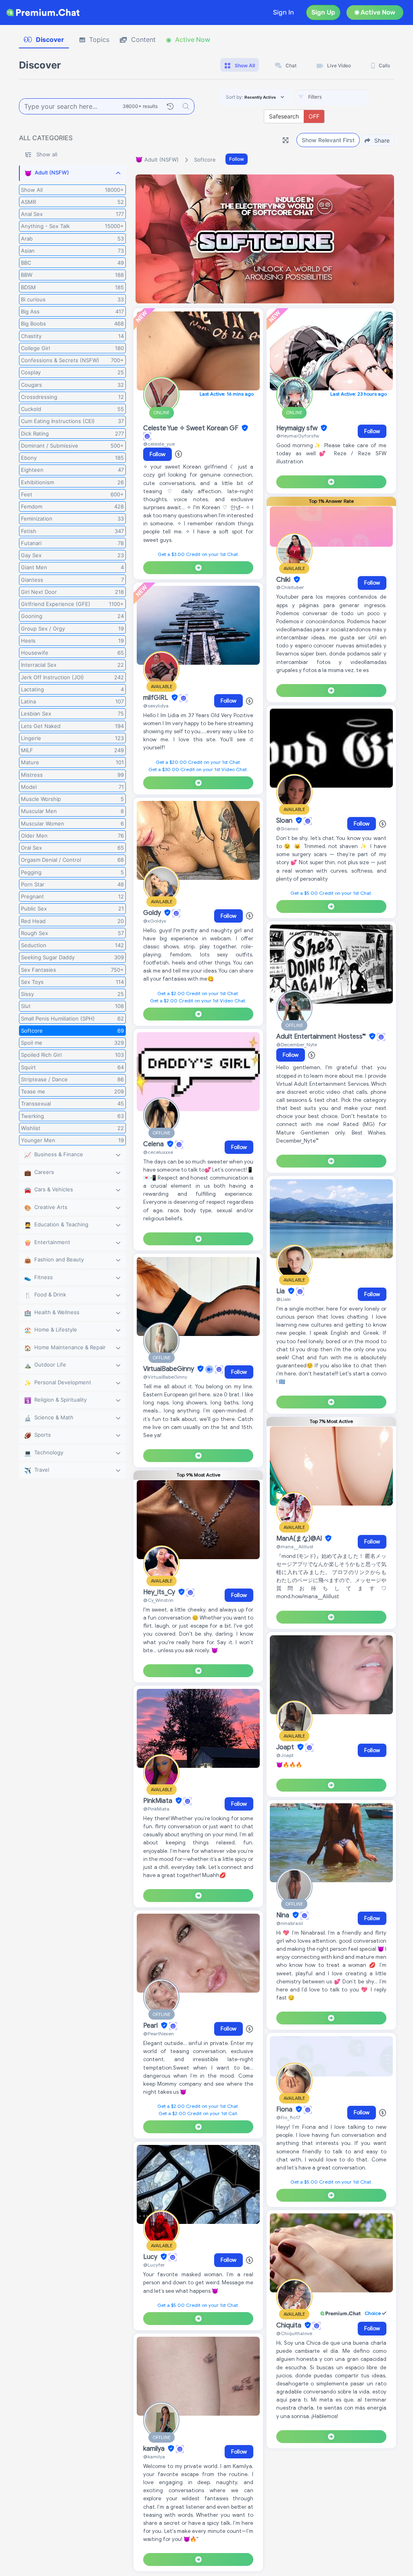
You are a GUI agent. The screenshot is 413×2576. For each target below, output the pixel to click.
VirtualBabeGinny (169, 1369)
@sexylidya (156, 706)
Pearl (151, 2026)
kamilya (155, 2449)
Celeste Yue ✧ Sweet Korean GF (192, 428)
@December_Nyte (297, 1044)
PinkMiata (159, 1801)
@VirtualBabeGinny (165, 1377)
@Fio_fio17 (288, 2117)
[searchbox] (344, 97)
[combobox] (332, 97)
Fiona (285, 2109)
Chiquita (290, 2325)
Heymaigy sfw (298, 428)
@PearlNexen (159, 2034)
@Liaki (284, 1299)
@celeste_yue (159, 444)
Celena (154, 1144)
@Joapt (285, 1755)
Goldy (153, 913)
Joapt (286, 1747)
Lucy (151, 2257)
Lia (281, 1291)
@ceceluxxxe (158, 1152)
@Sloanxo (287, 829)
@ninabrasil (290, 1923)
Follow (237, 159)
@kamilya (154, 2457)
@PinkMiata (156, 1809)
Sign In (284, 12)
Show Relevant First (328, 140)
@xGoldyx (155, 921)
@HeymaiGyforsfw (298, 436)
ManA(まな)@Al (300, 1539)
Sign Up (323, 12)
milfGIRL (156, 698)
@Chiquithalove (294, 2333)
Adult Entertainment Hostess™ (322, 1037)
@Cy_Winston (158, 1600)
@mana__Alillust (295, 1546)
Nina (284, 1915)
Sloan (285, 821)
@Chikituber (290, 587)
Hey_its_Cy (160, 1592)
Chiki (284, 580)
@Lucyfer (154, 2265)
